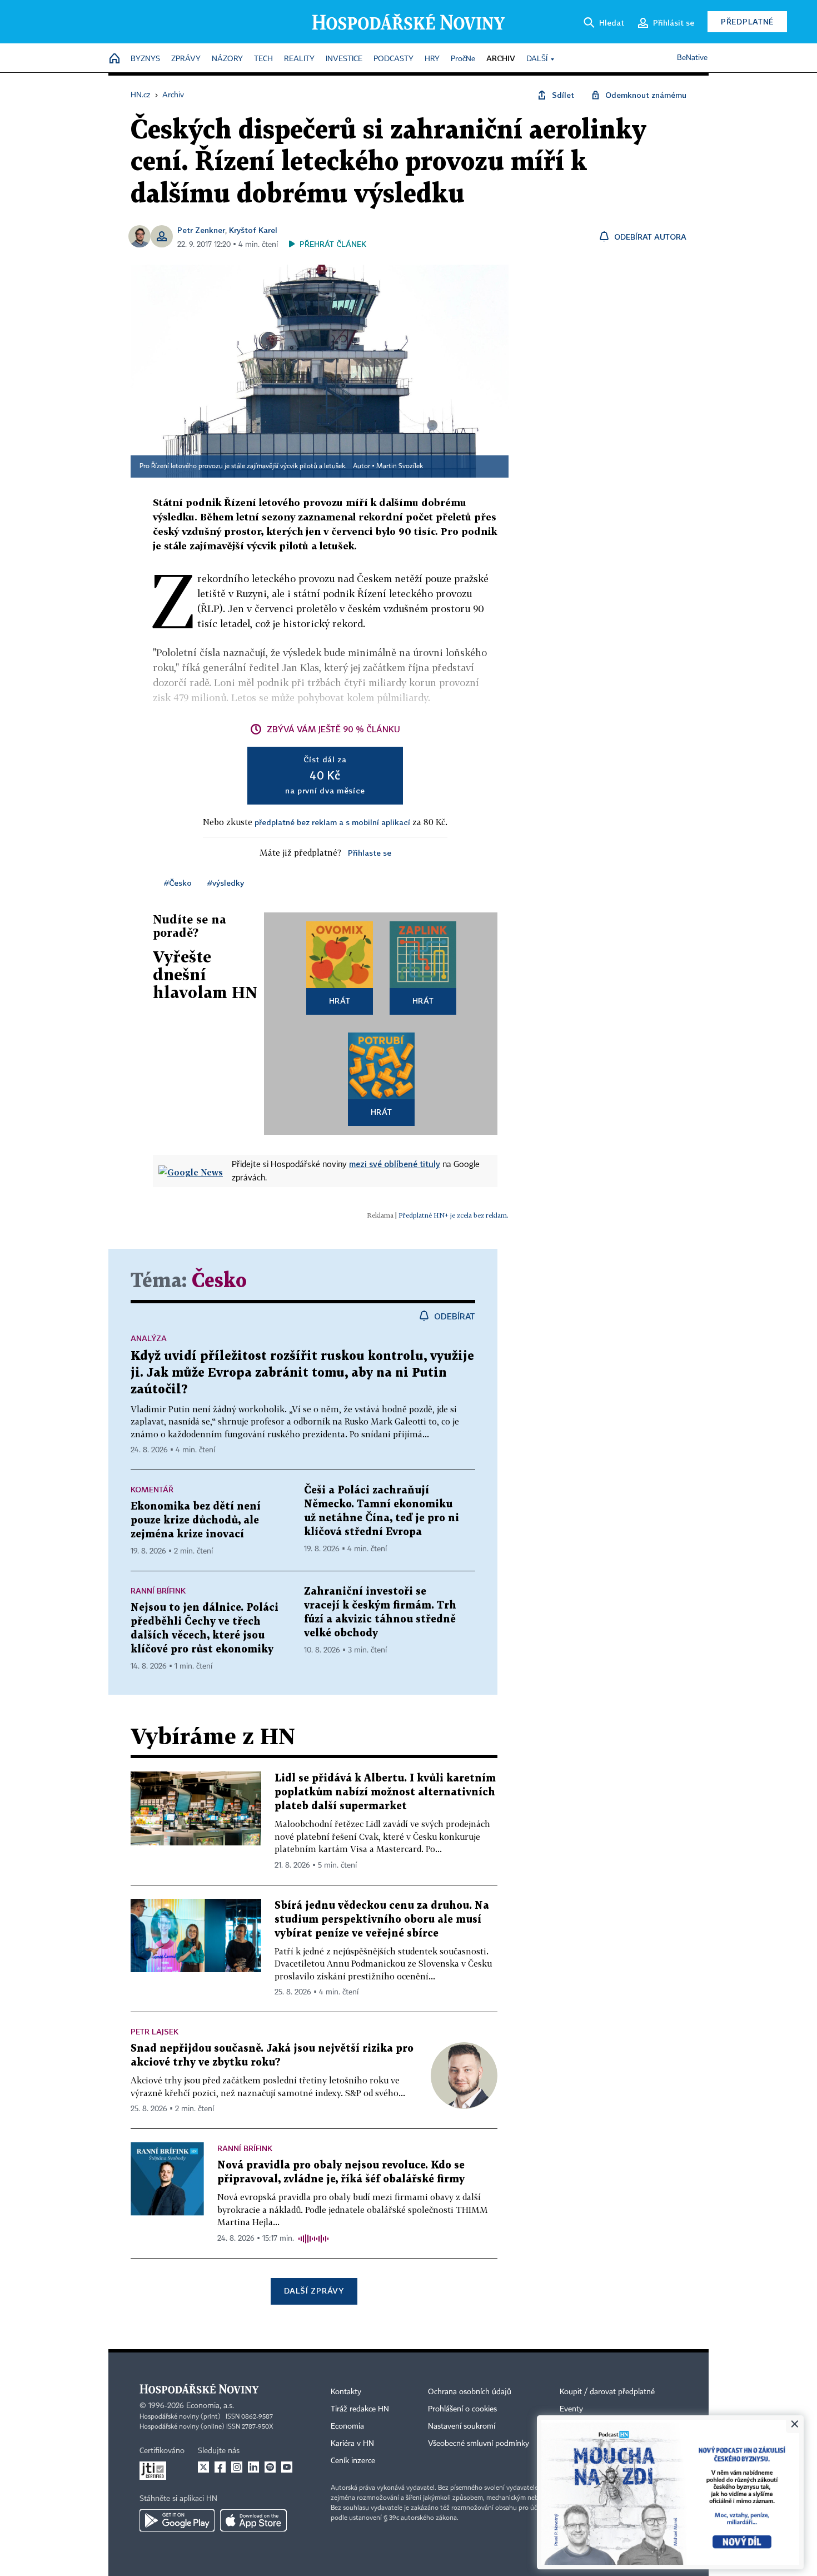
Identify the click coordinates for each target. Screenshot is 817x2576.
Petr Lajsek (155, 2031)
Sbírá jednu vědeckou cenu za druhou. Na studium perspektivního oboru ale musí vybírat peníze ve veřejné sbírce (382, 1920)
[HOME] (114, 59)
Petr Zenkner (201, 230)
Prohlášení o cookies (462, 2409)
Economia (347, 2426)
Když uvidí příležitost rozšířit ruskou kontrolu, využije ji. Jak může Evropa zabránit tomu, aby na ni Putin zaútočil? (302, 1373)
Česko (219, 1281)
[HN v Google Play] (177, 2520)
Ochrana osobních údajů (470, 2392)
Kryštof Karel (253, 230)
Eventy (571, 2409)
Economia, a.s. (210, 2406)
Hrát (340, 1001)
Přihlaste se (370, 853)
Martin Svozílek (400, 466)
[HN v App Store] (253, 2520)
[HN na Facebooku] (220, 2467)
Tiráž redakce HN (360, 2409)
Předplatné (747, 21)
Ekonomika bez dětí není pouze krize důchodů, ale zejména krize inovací (196, 1520)
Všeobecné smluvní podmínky (479, 2444)
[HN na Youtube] (287, 2467)
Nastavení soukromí (462, 2426)
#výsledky (226, 883)
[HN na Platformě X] (203, 2467)
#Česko (178, 883)
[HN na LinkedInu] (253, 2467)
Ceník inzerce (353, 2461)
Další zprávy (314, 2290)
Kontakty (346, 2392)
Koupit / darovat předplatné (607, 2392)
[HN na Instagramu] (237, 2467)
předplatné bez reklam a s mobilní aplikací (332, 822)
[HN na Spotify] (270, 2467)
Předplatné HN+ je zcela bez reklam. (454, 1215)
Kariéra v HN (352, 2444)
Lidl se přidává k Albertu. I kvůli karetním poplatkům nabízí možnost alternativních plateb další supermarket (385, 1792)
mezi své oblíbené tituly (395, 1164)
